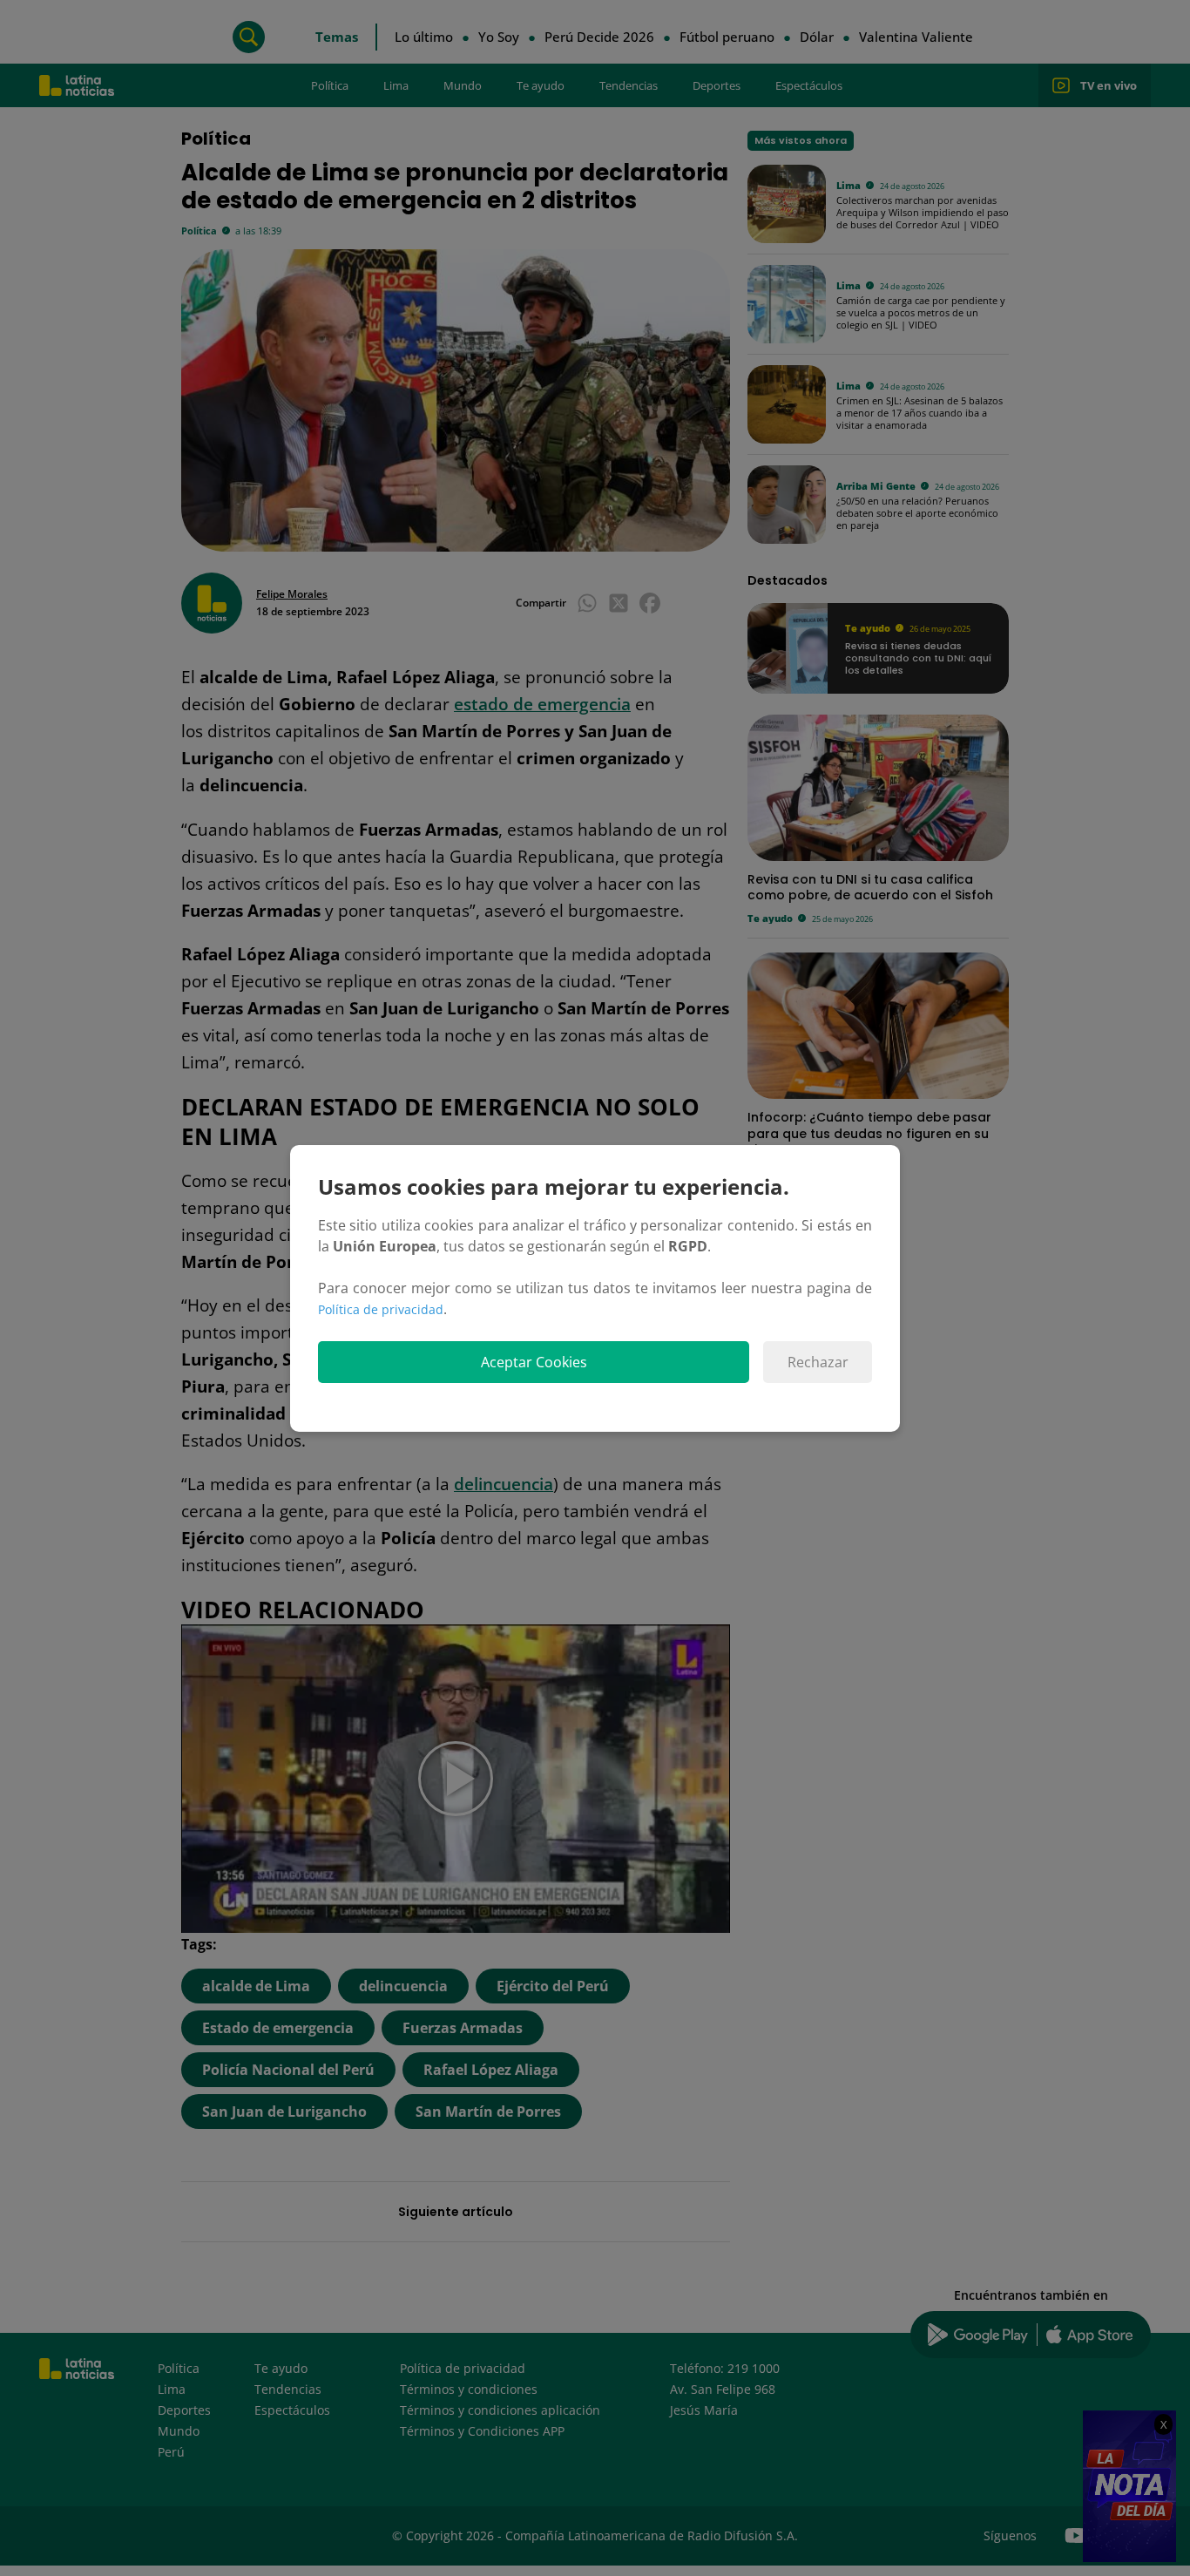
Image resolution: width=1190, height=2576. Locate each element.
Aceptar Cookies (534, 1362)
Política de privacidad (381, 1309)
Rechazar (818, 1362)
